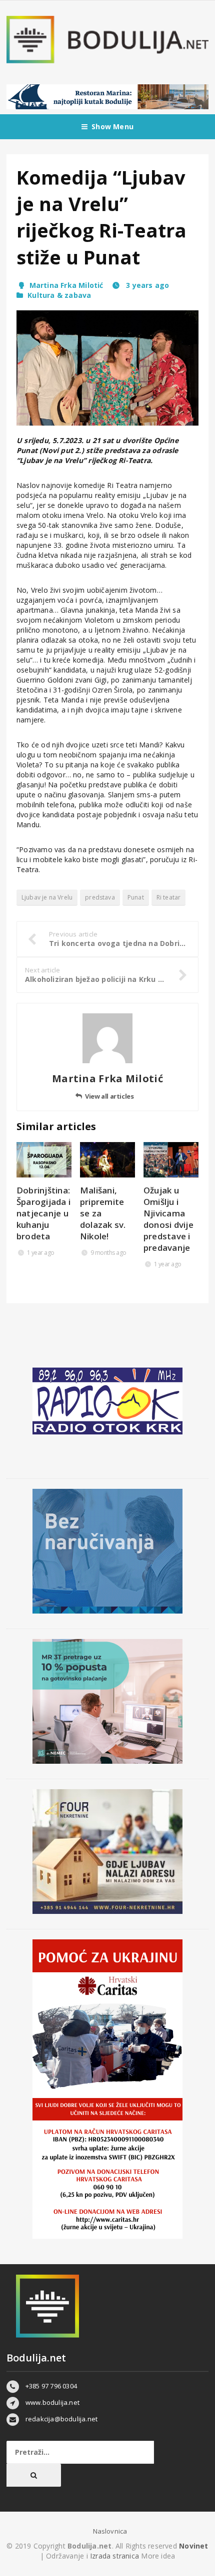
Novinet (193, 2546)
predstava (100, 897)
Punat (136, 897)
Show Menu (112, 126)
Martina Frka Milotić (66, 285)
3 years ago (146, 285)
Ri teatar (169, 897)
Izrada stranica (115, 2556)
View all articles (109, 1096)
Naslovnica (110, 2531)
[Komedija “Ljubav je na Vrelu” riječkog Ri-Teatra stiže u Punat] (107, 368)
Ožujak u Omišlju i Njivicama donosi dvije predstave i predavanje (168, 1219)
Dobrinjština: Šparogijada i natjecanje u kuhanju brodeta (43, 1213)
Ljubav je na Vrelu (47, 897)
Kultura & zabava (59, 295)
